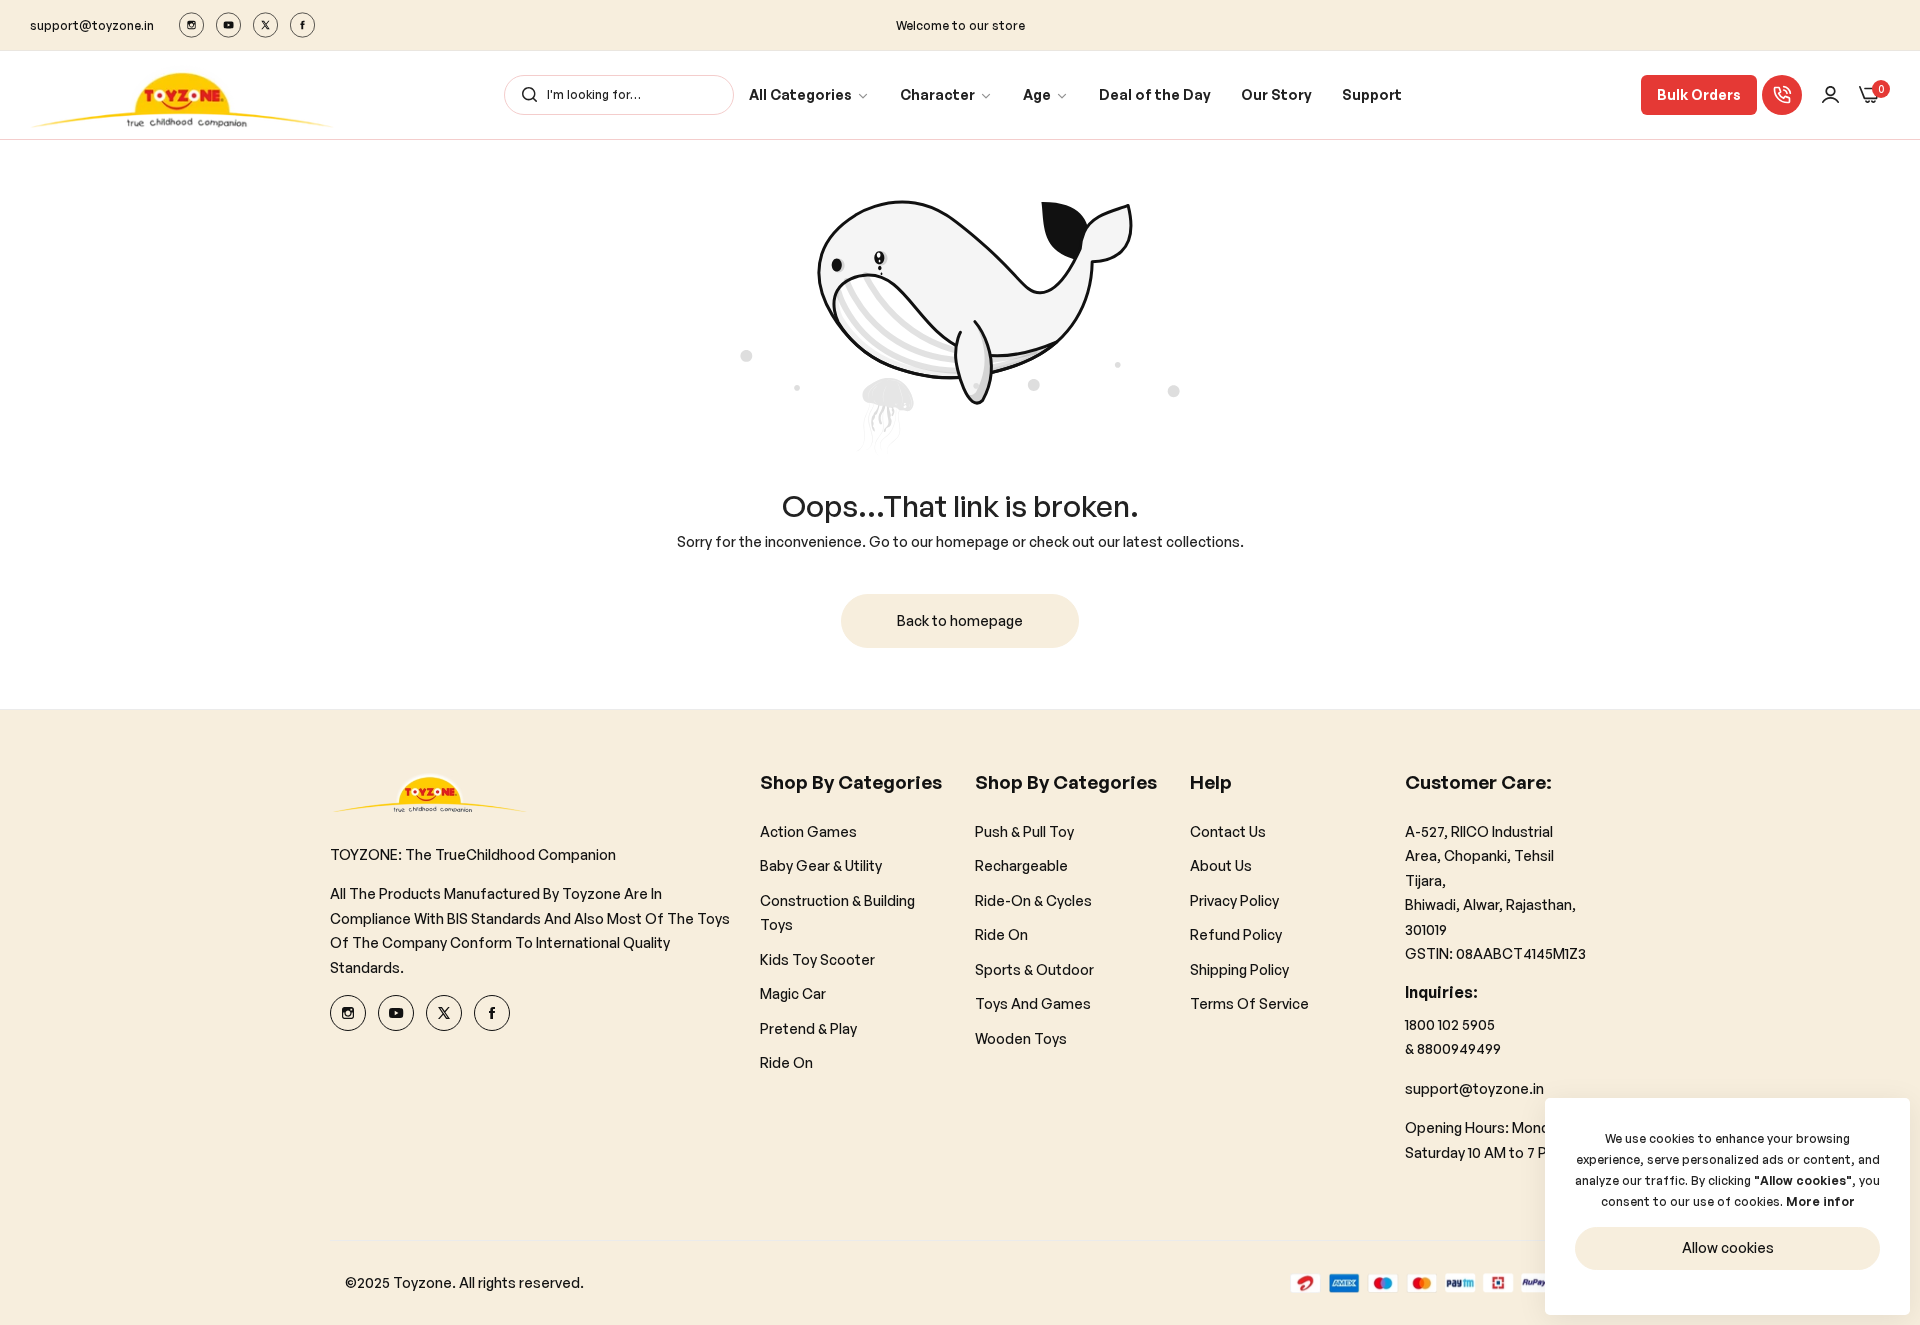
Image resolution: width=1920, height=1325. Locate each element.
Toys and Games (1033, 1003)
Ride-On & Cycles (1033, 899)
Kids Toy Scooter (817, 958)
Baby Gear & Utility (821, 865)
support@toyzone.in (1474, 1087)
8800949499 (1459, 1048)
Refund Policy (1236, 934)
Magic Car (793, 993)
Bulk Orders (1699, 94)
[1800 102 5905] (1782, 95)
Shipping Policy (1239, 968)
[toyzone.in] (182, 95)
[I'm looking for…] (524, 95)
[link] (809, 95)
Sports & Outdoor (1034, 968)
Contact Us (1228, 830)
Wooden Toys (1021, 1037)
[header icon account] (1830, 95)
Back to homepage (960, 620)
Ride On (786, 1062)
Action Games (808, 830)
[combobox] (619, 95)
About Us (1221, 865)
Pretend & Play (808, 1027)
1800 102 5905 (1450, 1023)
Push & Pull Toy (1024, 830)
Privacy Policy (1234, 899)
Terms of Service (1249, 1003)
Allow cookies (1728, 1247)
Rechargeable (1021, 865)
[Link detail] (191, 25)
